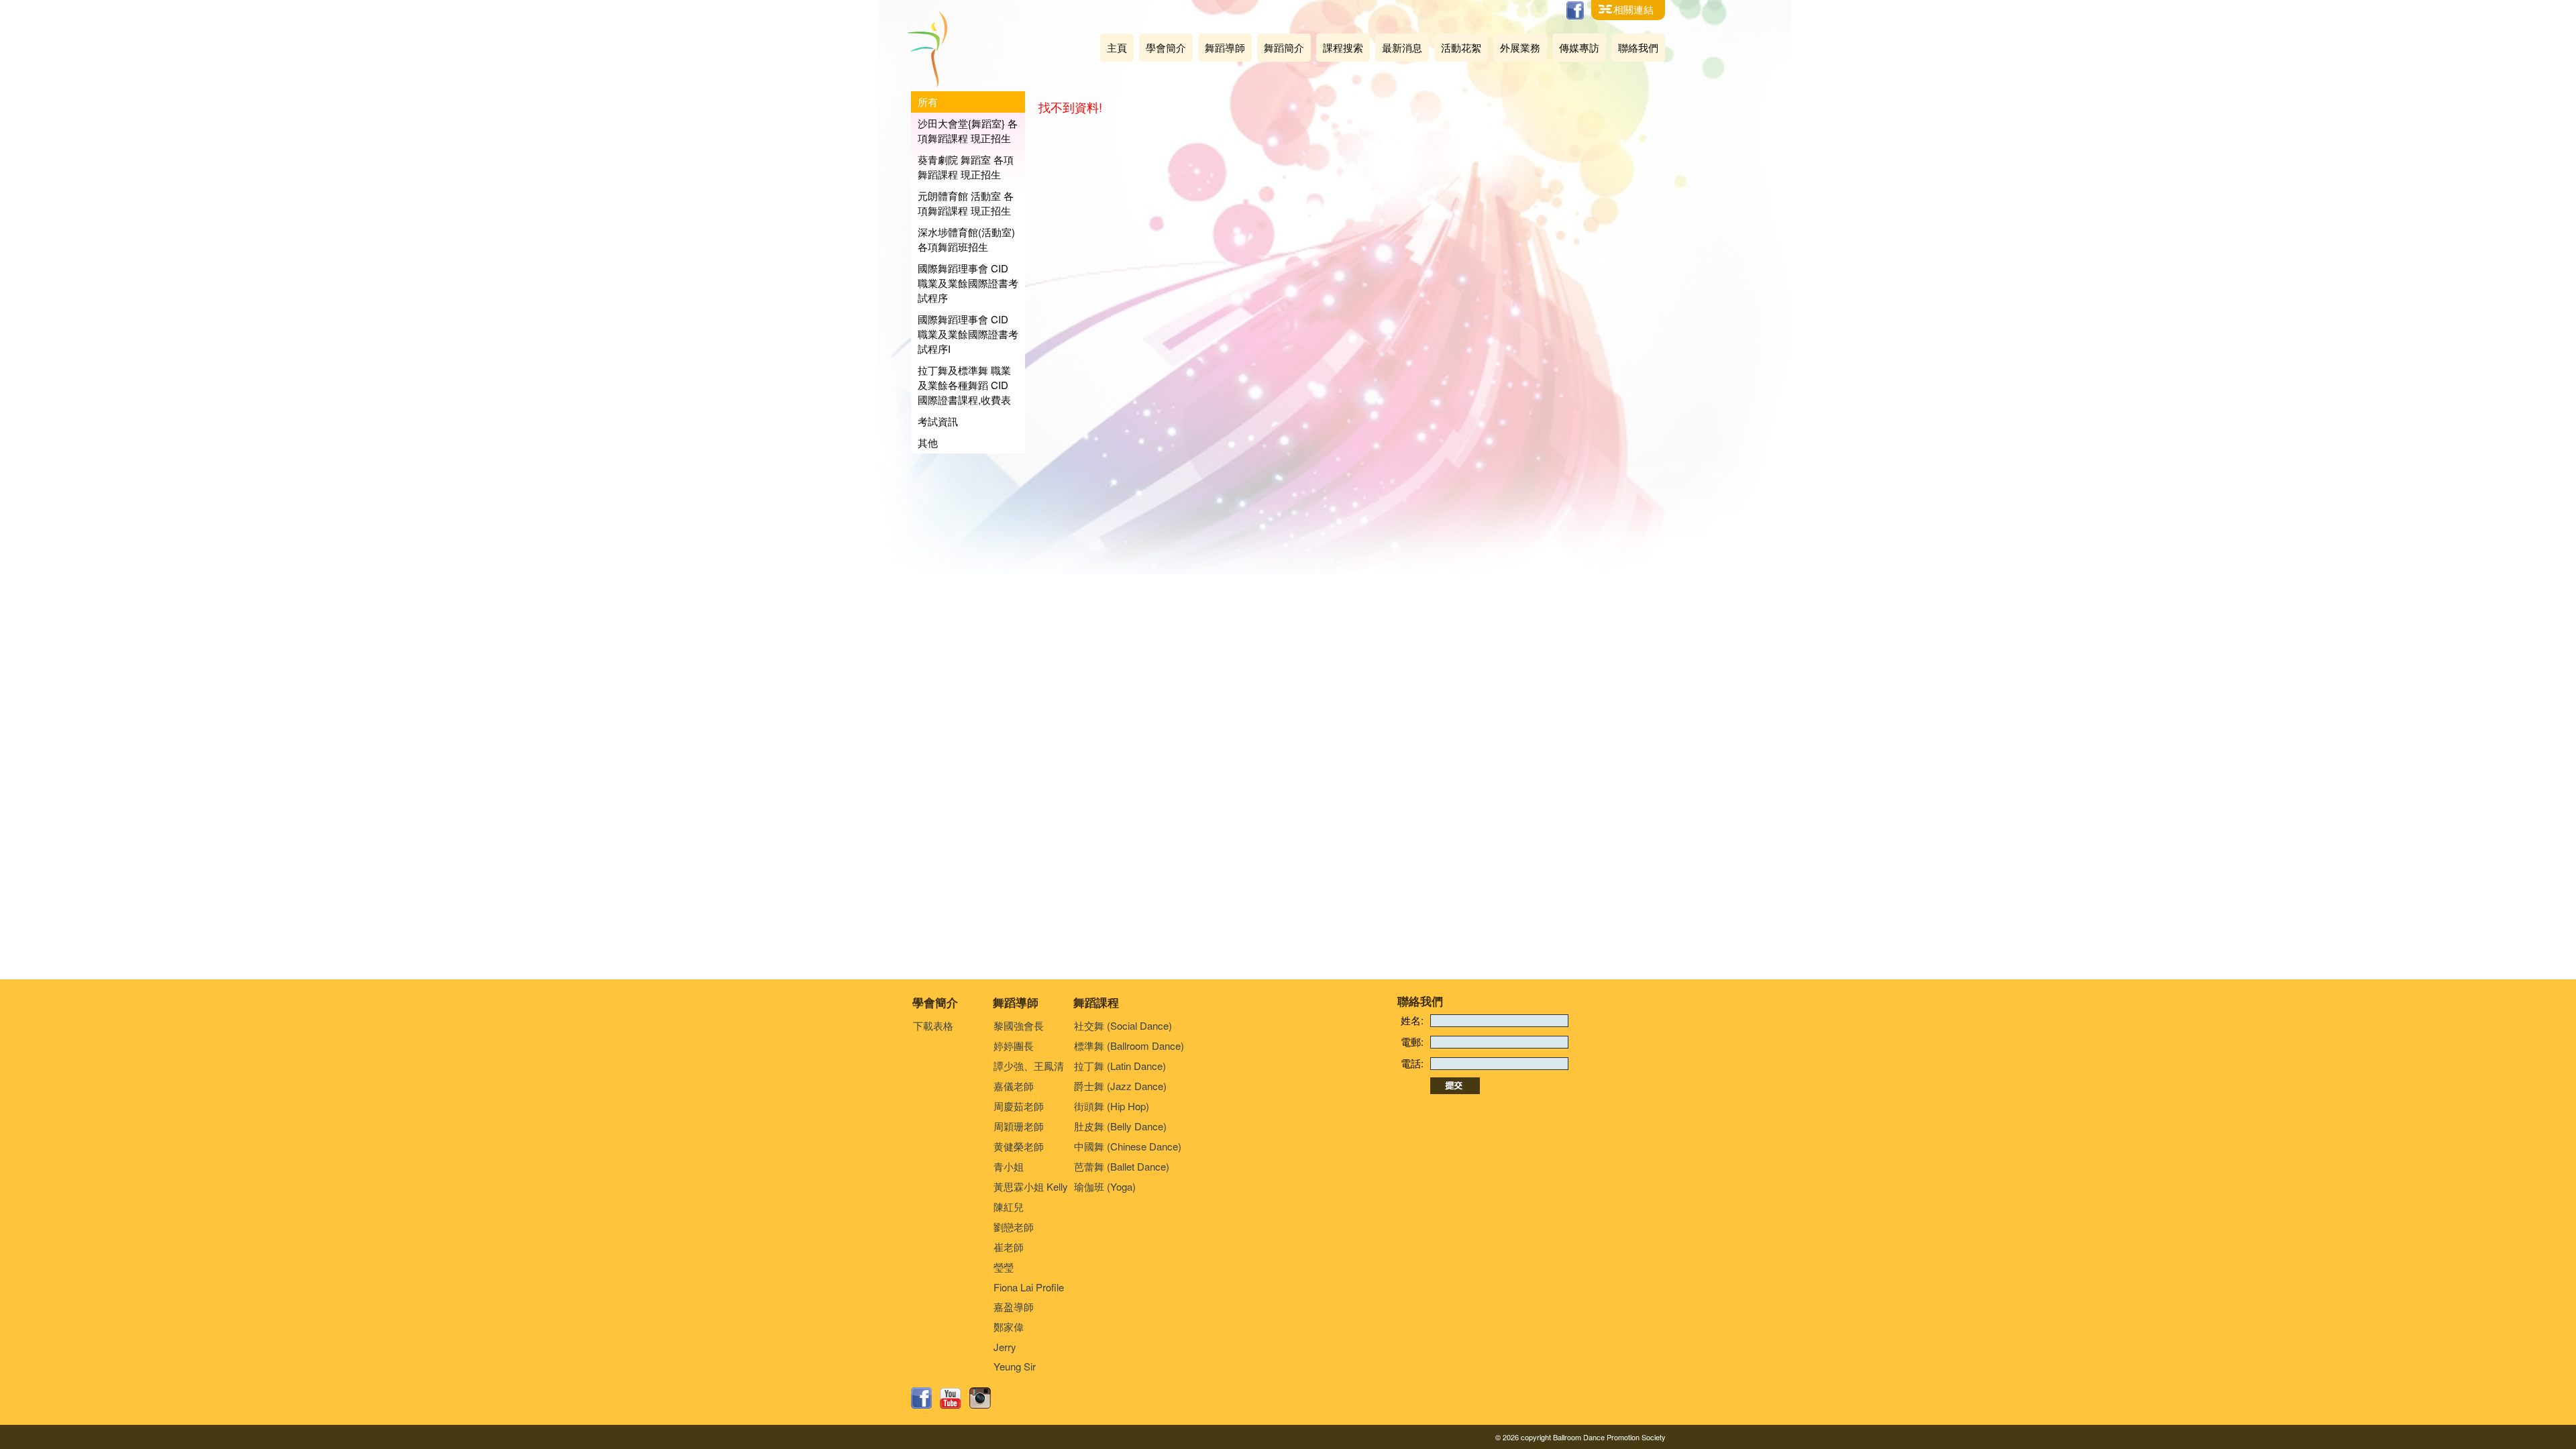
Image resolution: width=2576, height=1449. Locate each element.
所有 (928, 102)
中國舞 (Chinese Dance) (1128, 1146)
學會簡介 (1166, 47)
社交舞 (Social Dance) (1123, 1025)
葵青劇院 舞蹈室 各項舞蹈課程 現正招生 (966, 167)
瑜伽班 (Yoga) (1105, 1186)
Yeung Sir (1015, 1366)
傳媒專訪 (1579, 47)
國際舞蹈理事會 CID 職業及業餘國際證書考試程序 (968, 283)
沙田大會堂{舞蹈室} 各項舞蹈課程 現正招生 (968, 130)
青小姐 (1009, 1166)
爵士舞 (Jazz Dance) (1120, 1086)
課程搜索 (1343, 47)
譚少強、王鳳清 (1029, 1066)
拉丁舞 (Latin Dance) (1120, 1066)
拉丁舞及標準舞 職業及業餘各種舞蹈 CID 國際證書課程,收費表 (964, 385)
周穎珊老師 (1019, 1126)
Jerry (1005, 1347)
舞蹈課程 (1096, 1002)
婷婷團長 (1014, 1045)
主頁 (1117, 47)
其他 (928, 442)
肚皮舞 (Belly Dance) (1120, 1126)
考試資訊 (938, 421)
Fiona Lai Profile (1029, 1287)
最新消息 (1402, 47)
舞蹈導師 (1225, 47)
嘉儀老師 (1014, 1086)
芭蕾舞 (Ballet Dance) (1122, 1166)
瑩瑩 (1004, 1267)
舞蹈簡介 (1284, 47)
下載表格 (933, 1025)
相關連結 (1633, 9)
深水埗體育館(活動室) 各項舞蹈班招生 (966, 239)
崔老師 (1009, 1247)
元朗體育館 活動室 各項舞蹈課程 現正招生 (966, 203)
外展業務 (1520, 47)
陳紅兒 (1009, 1206)
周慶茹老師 (1019, 1106)
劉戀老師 (1014, 1227)
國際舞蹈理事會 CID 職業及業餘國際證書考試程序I (968, 334)
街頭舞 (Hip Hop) (1112, 1106)
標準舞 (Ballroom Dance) (1129, 1045)
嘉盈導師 (1014, 1306)
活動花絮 (1461, 47)
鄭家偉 (1009, 1327)
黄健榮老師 (1019, 1146)
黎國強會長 (1019, 1025)
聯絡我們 (1638, 47)
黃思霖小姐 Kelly (1031, 1186)
